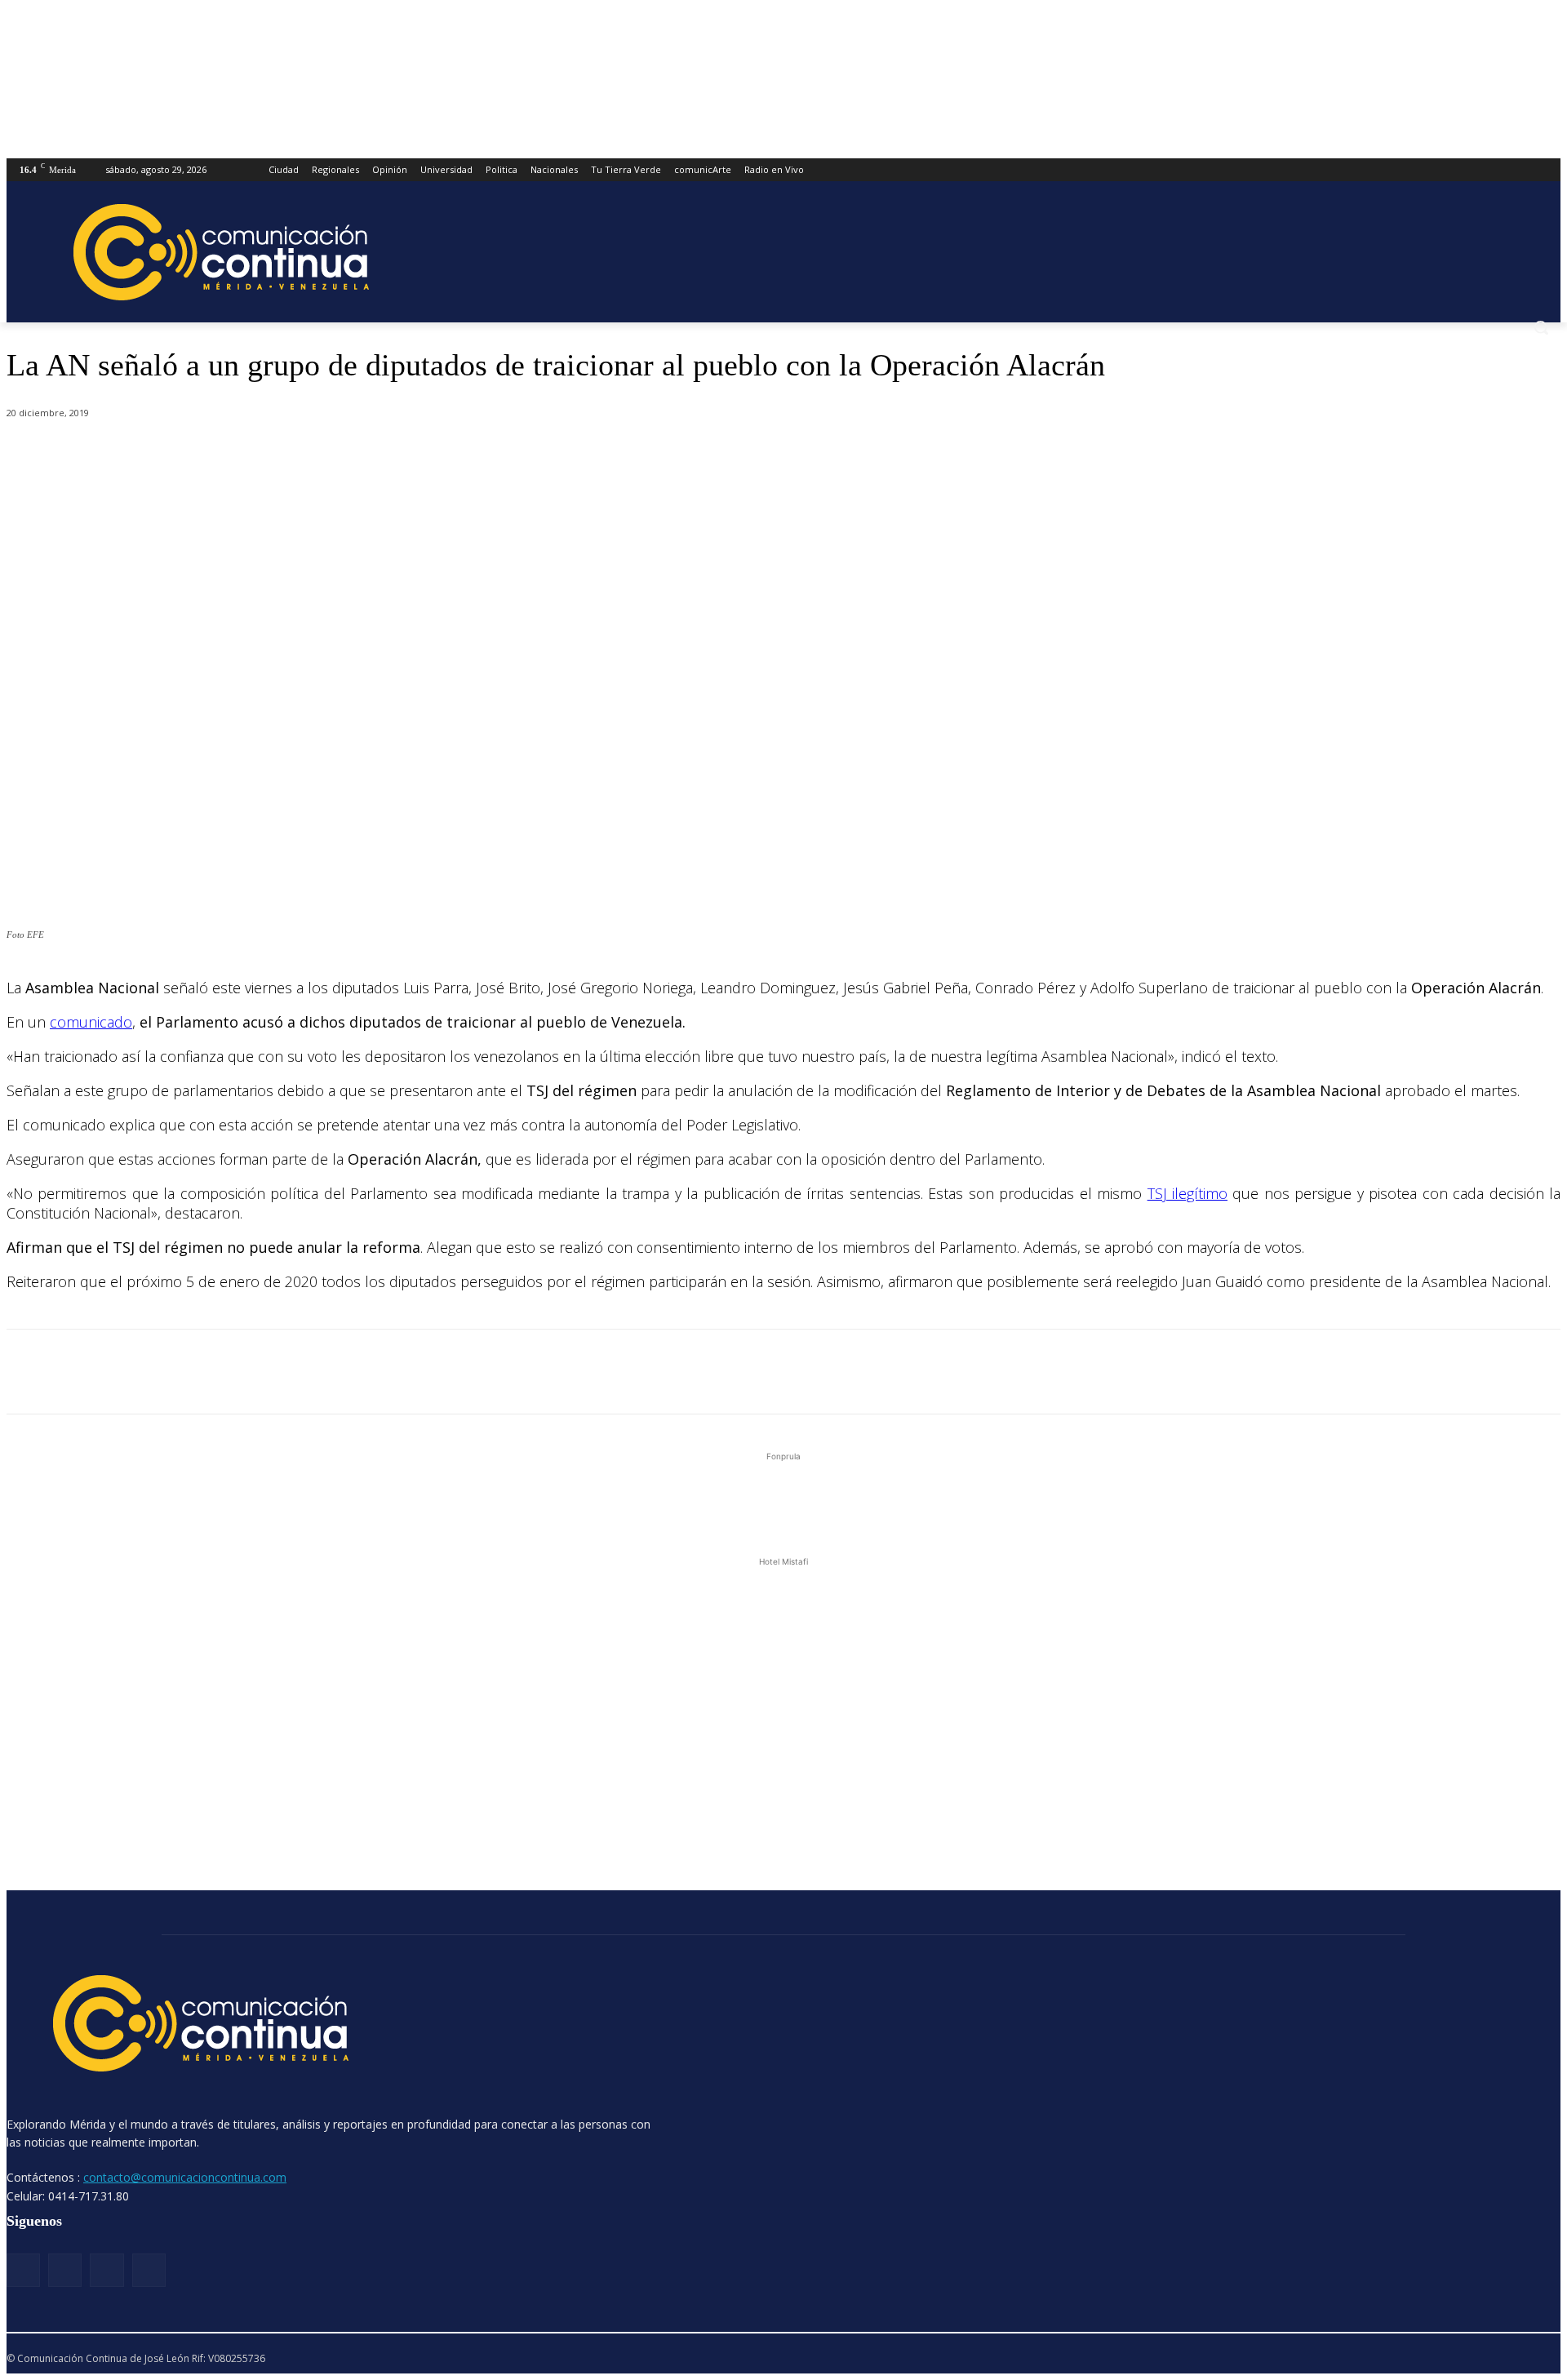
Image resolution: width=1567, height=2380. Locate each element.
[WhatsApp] (273, 455)
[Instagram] (65, 2270)
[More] (391, 455)
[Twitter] (215, 455)
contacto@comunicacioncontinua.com (185, 2177)
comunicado (91, 1022)
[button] (1541, 327)
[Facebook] (156, 455)
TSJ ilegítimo (1187, 1193)
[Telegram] (332, 455)
